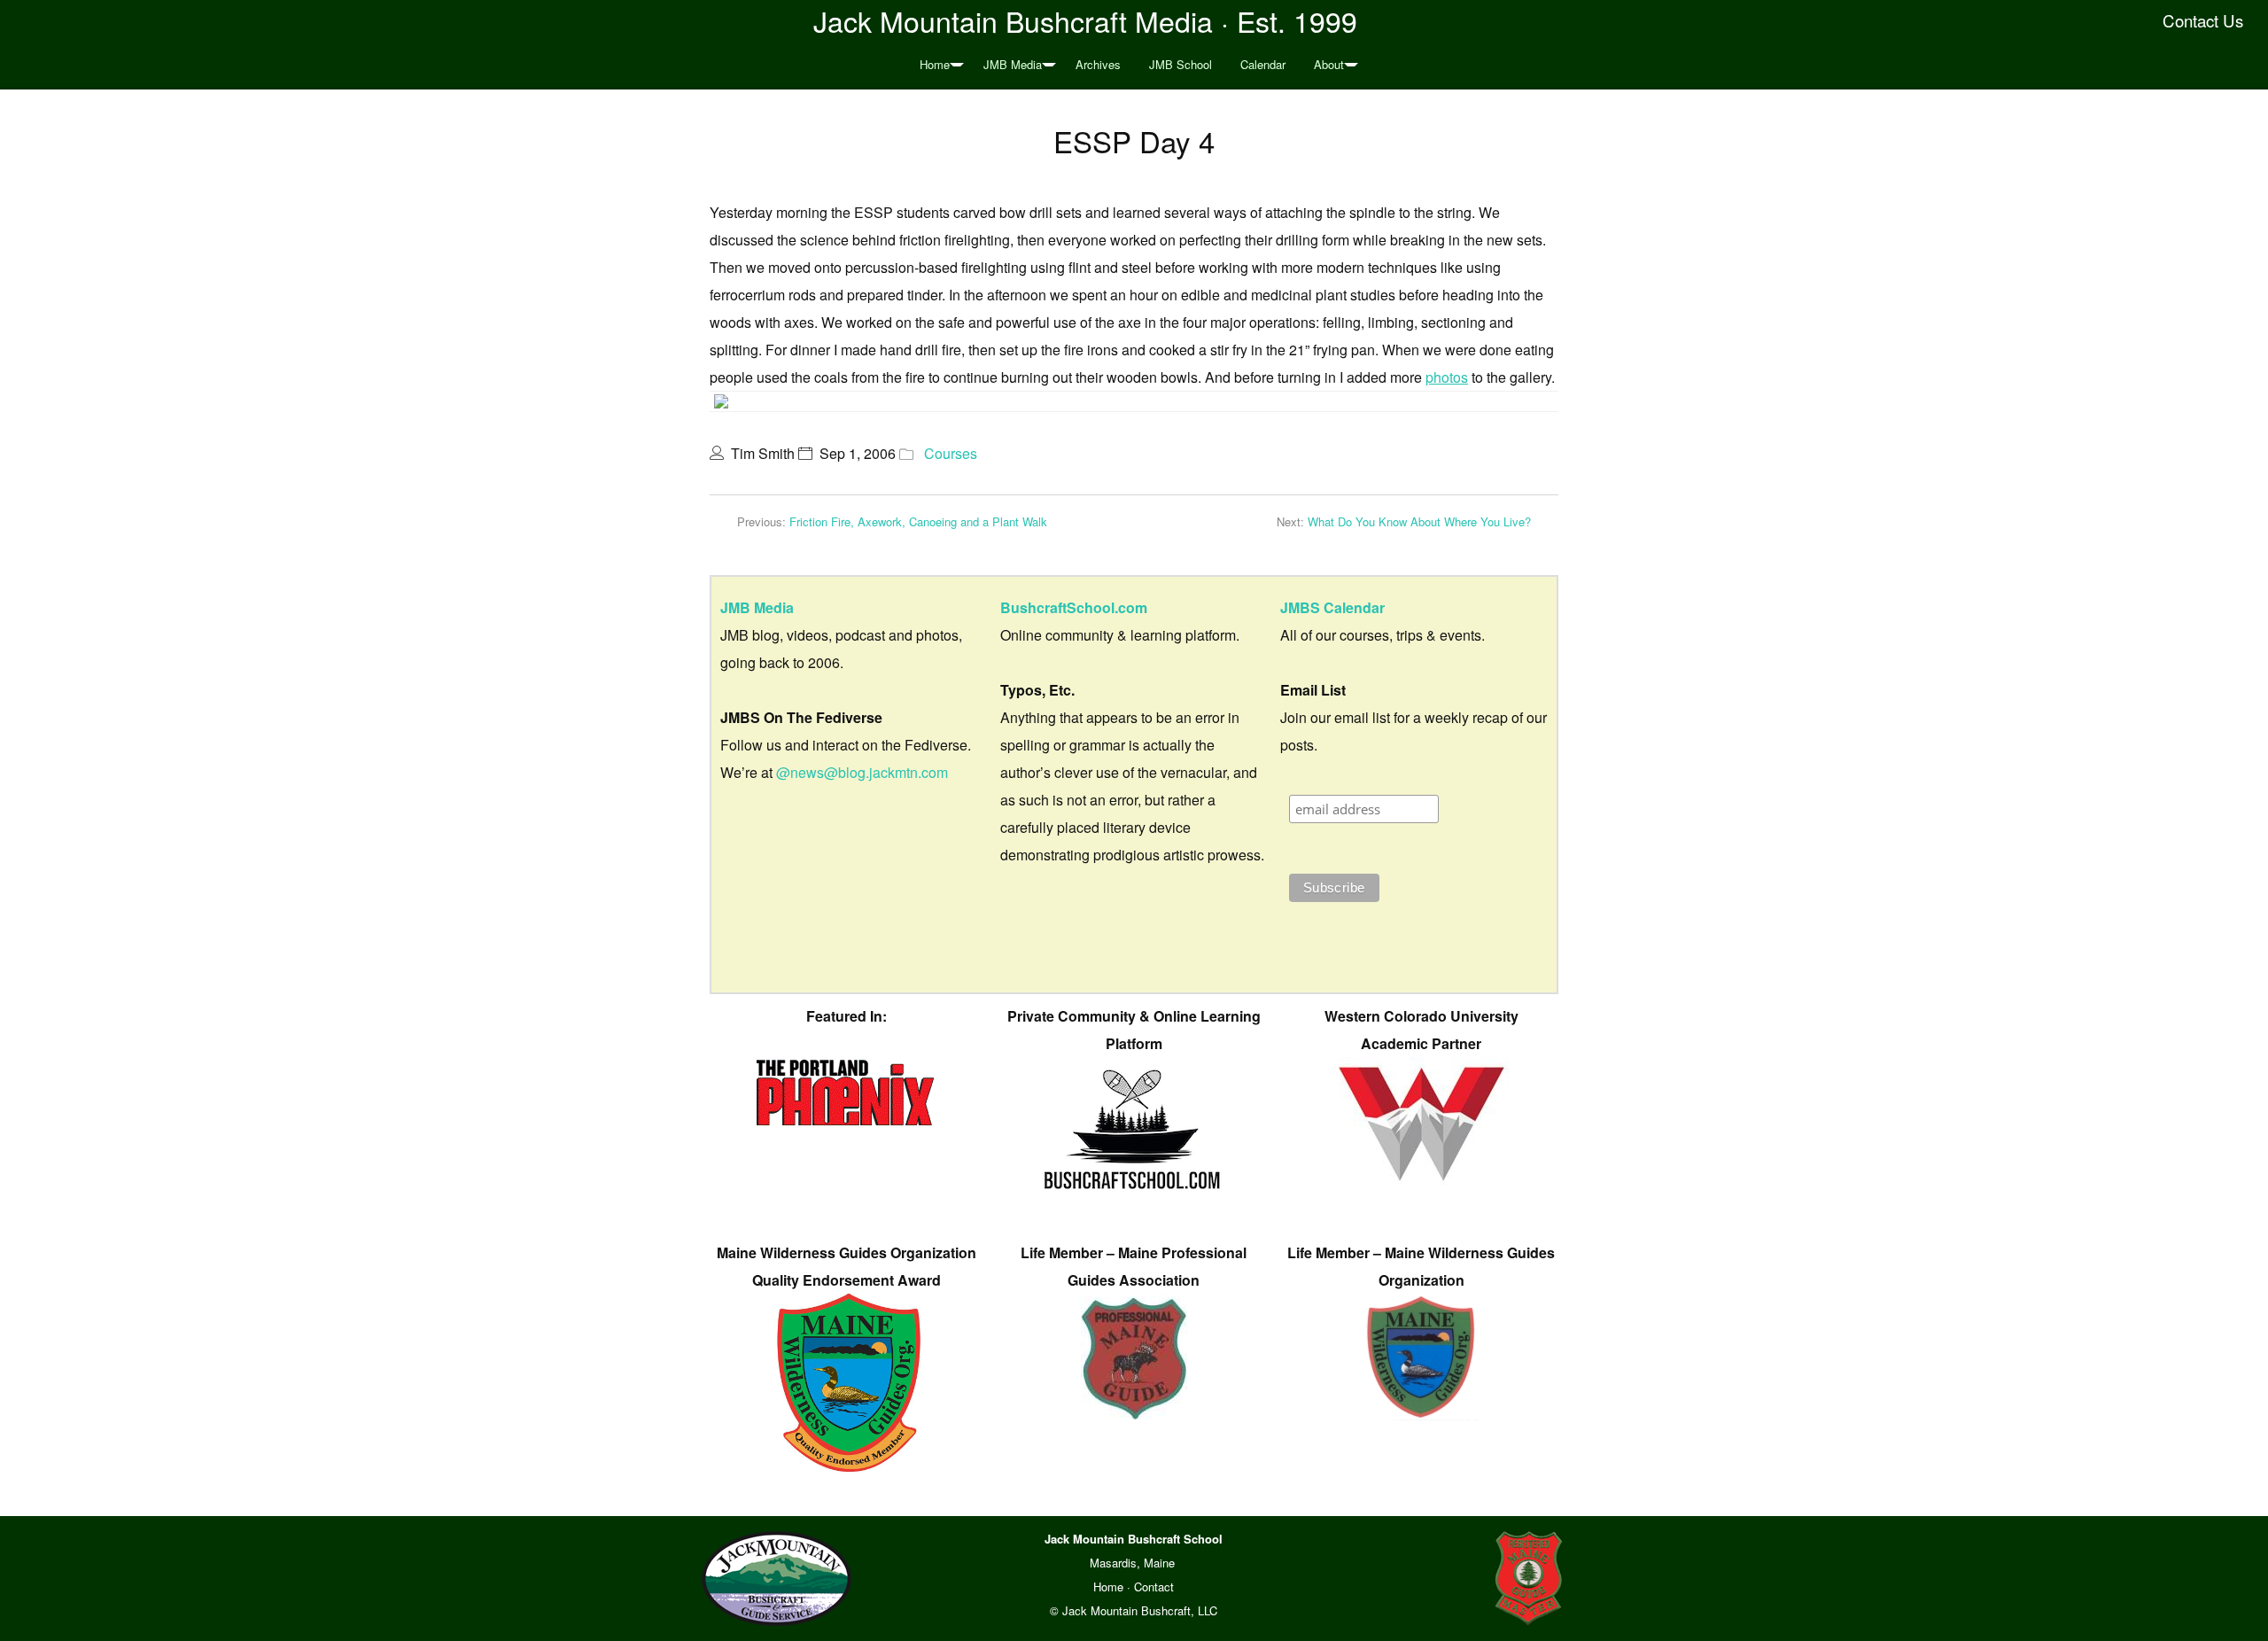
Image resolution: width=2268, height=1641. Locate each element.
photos (1447, 377)
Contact (1154, 1587)
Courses (951, 453)
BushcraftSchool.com (1074, 607)
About (1329, 64)
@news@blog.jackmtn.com (862, 772)
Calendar (1263, 64)
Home (935, 64)
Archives (1098, 64)
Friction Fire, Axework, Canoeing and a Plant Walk (918, 521)
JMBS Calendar (1332, 607)
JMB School (1181, 64)
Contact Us (2203, 20)
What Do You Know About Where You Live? (1419, 521)
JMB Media (1013, 64)
